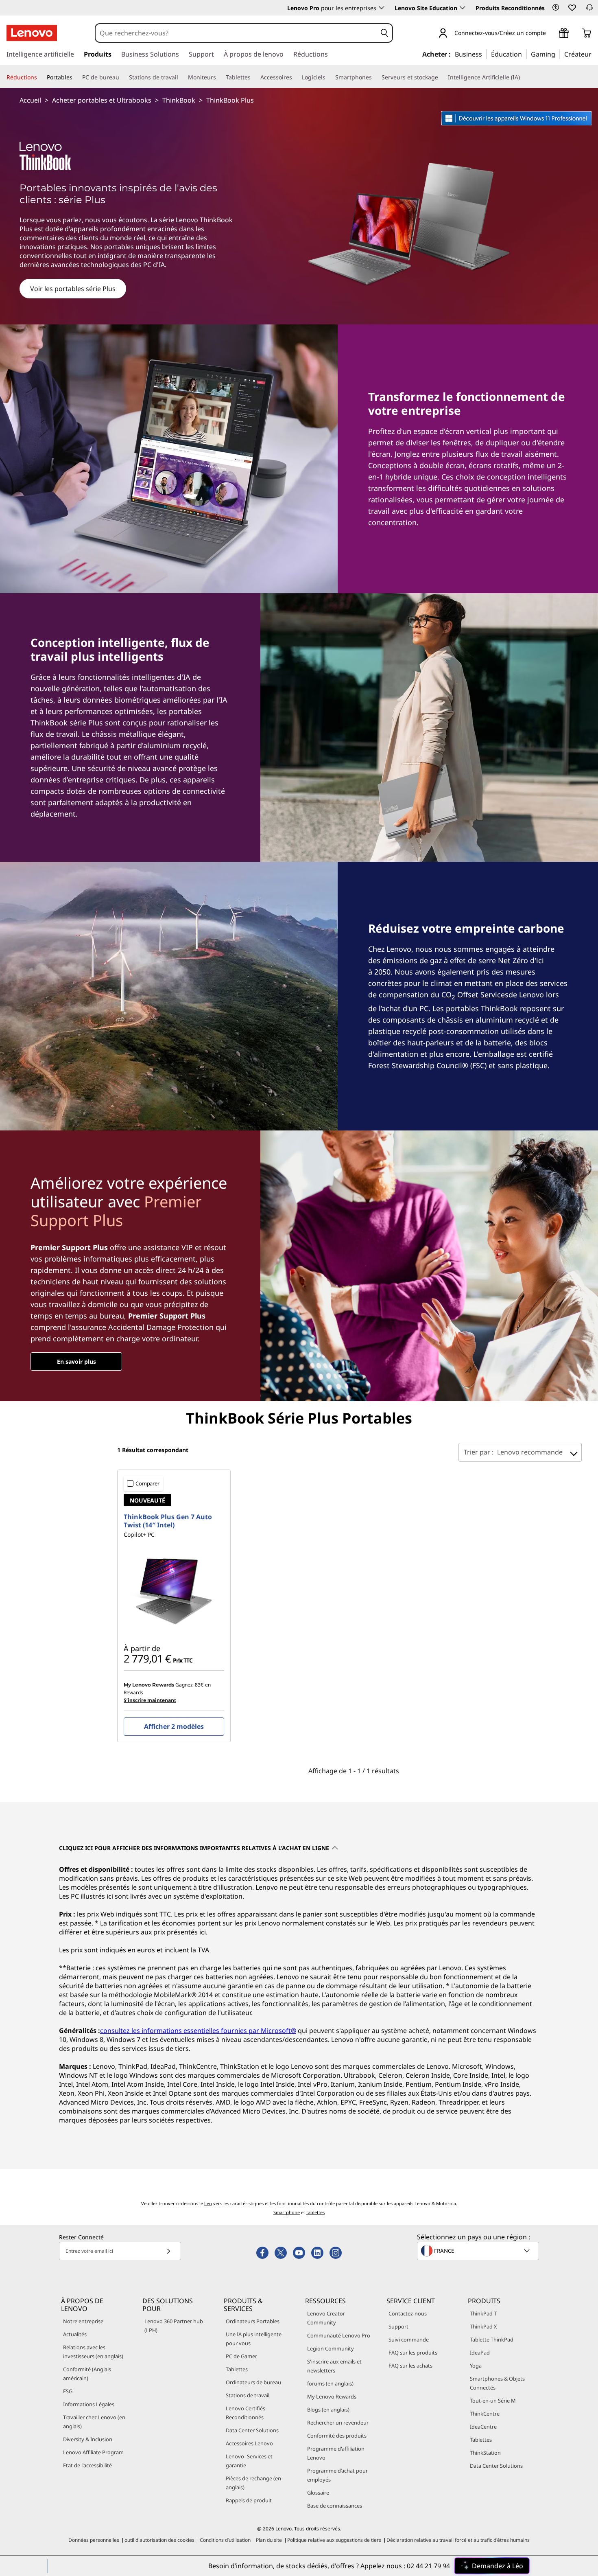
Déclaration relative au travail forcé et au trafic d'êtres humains (458, 2540)
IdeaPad (480, 2353)
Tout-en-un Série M (493, 2401)
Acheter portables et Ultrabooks (102, 100)
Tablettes (237, 2369)
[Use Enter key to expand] (551, 34)
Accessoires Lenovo (249, 2443)
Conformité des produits (337, 2436)
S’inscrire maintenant (150, 1700)
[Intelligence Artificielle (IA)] (523, 77)
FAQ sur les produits (413, 2353)
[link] (589, 10)
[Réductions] (40, 77)
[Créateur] (594, 54)
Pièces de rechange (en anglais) (253, 2483)
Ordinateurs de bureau (253, 2382)
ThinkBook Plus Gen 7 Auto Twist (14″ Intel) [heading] (168, 1521)
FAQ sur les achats (410, 2366)
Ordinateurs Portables (253, 2321)
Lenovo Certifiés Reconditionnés (246, 2413)
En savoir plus (76, 1361)
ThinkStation (485, 2453)
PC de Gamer (241, 2356)
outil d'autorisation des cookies (159, 2540)
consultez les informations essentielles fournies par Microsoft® (198, 2031)
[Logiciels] (329, 77)
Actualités (75, 2334)
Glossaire (318, 2493)
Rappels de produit (249, 2500)
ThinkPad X (483, 2326)
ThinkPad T (483, 2313)
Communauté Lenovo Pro (339, 2335)
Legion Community (331, 2348)
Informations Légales (89, 2404)
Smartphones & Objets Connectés (497, 2383)
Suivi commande (409, 2339)
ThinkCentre (485, 2414)
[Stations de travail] (181, 77)
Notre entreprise (83, 2321)
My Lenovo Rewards (332, 2396)
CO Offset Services (475, 994)
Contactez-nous (408, 2313)
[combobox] (236, 33)
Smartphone (287, 2212)
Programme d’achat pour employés (337, 2475)
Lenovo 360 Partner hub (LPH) (174, 2326)
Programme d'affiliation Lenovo (336, 2453)
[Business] (485, 54)
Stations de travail (248, 2395)
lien (208, 2203)
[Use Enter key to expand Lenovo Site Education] (463, 8)
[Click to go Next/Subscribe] (168, 2251)
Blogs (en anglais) (328, 2410)
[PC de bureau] (122, 77)
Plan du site (269, 2540)
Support (398, 2326)
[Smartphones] (375, 77)
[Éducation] (524, 54)
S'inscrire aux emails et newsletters (334, 2366)
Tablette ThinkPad (492, 2339)
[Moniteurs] (219, 77)
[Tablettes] (254, 77)
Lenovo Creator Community (326, 2318)
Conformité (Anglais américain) (87, 2374)
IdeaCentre (483, 2427)
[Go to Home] (32, 33)
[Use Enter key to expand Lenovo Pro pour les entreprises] (382, 8)
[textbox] (479, 2251)
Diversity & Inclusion (88, 2439)
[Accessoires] (295, 77)
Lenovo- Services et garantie (249, 2461)
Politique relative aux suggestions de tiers (334, 2540)
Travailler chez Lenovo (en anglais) (94, 2422)
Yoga (476, 2366)
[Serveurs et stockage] (441, 77)
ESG (68, 2391)
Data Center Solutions (252, 2430)
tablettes (315, 2212)
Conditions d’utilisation (225, 2540)
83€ (199, 1685)
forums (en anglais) (330, 2383)
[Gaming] (558, 54)
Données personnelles (94, 2540)
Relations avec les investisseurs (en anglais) (93, 2352)
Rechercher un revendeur (338, 2423)
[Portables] (76, 77)
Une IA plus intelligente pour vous (254, 2339)
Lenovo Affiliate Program (93, 2452)
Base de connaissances (335, 2506)
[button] (556, 7)
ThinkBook (179, 100)
